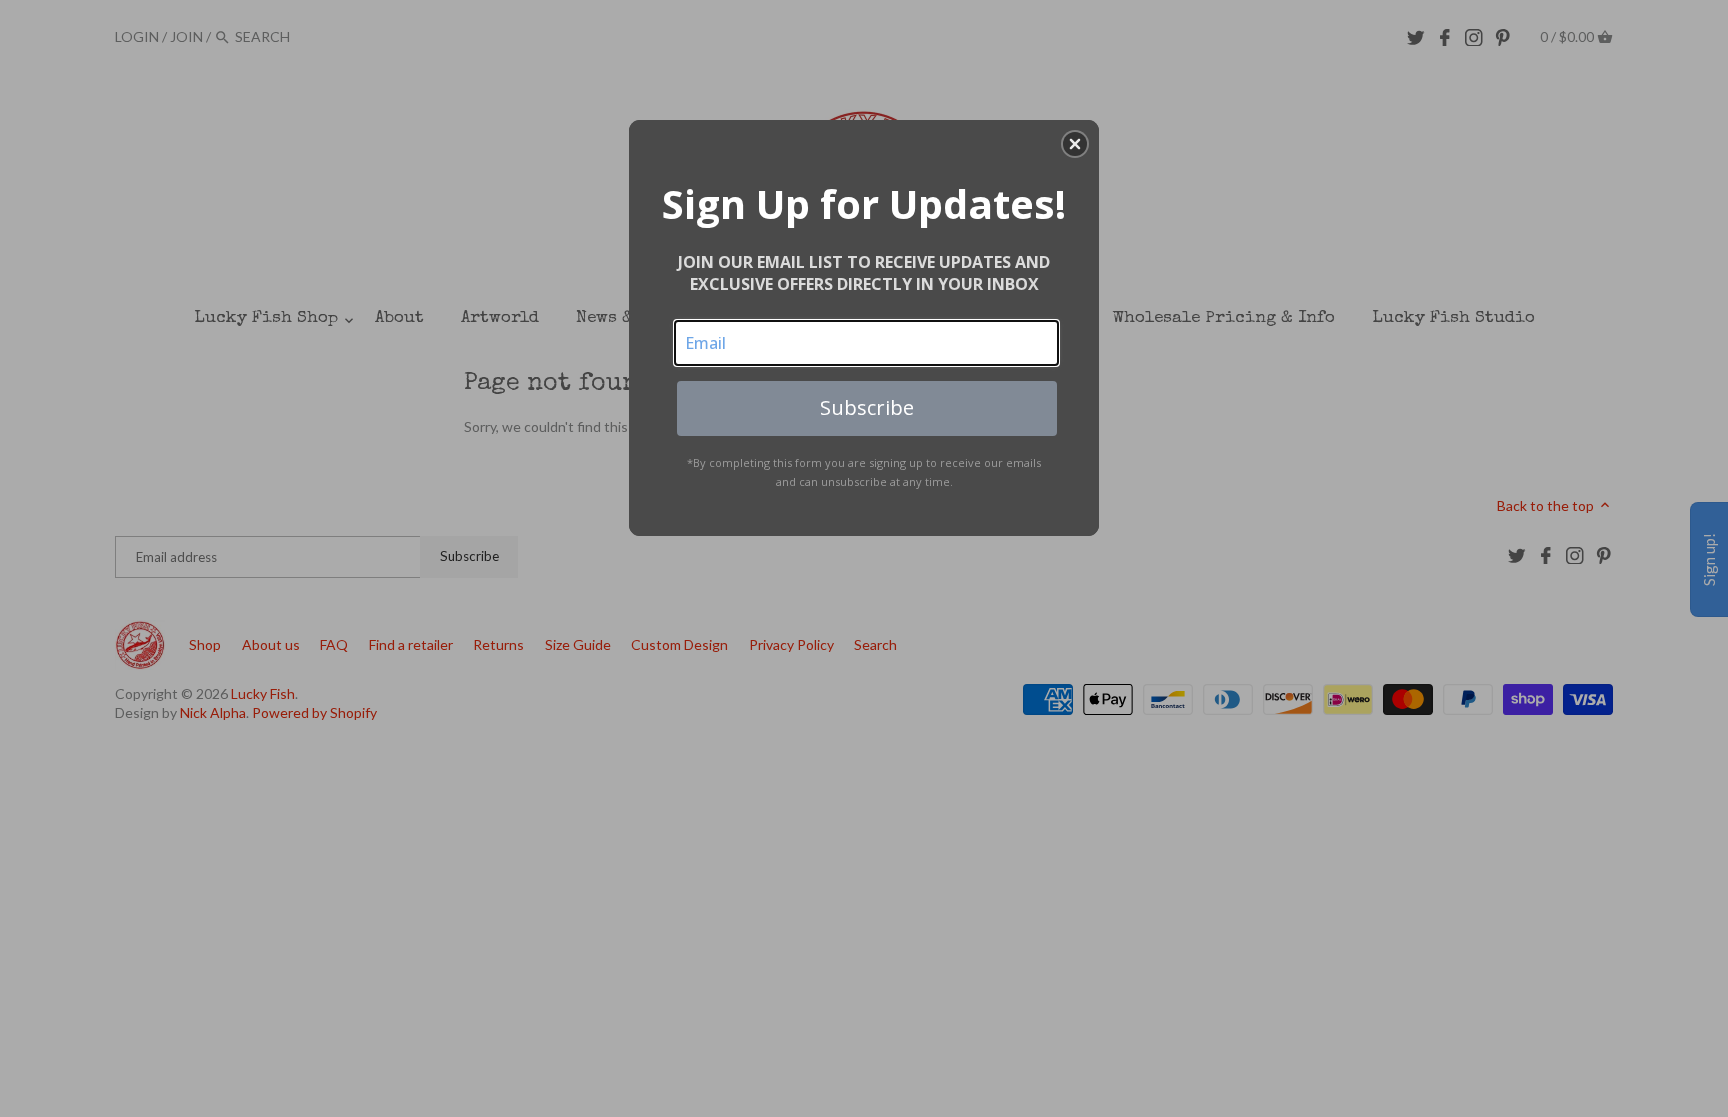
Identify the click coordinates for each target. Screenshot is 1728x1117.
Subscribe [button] (867, 407)
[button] (1075, 144)
